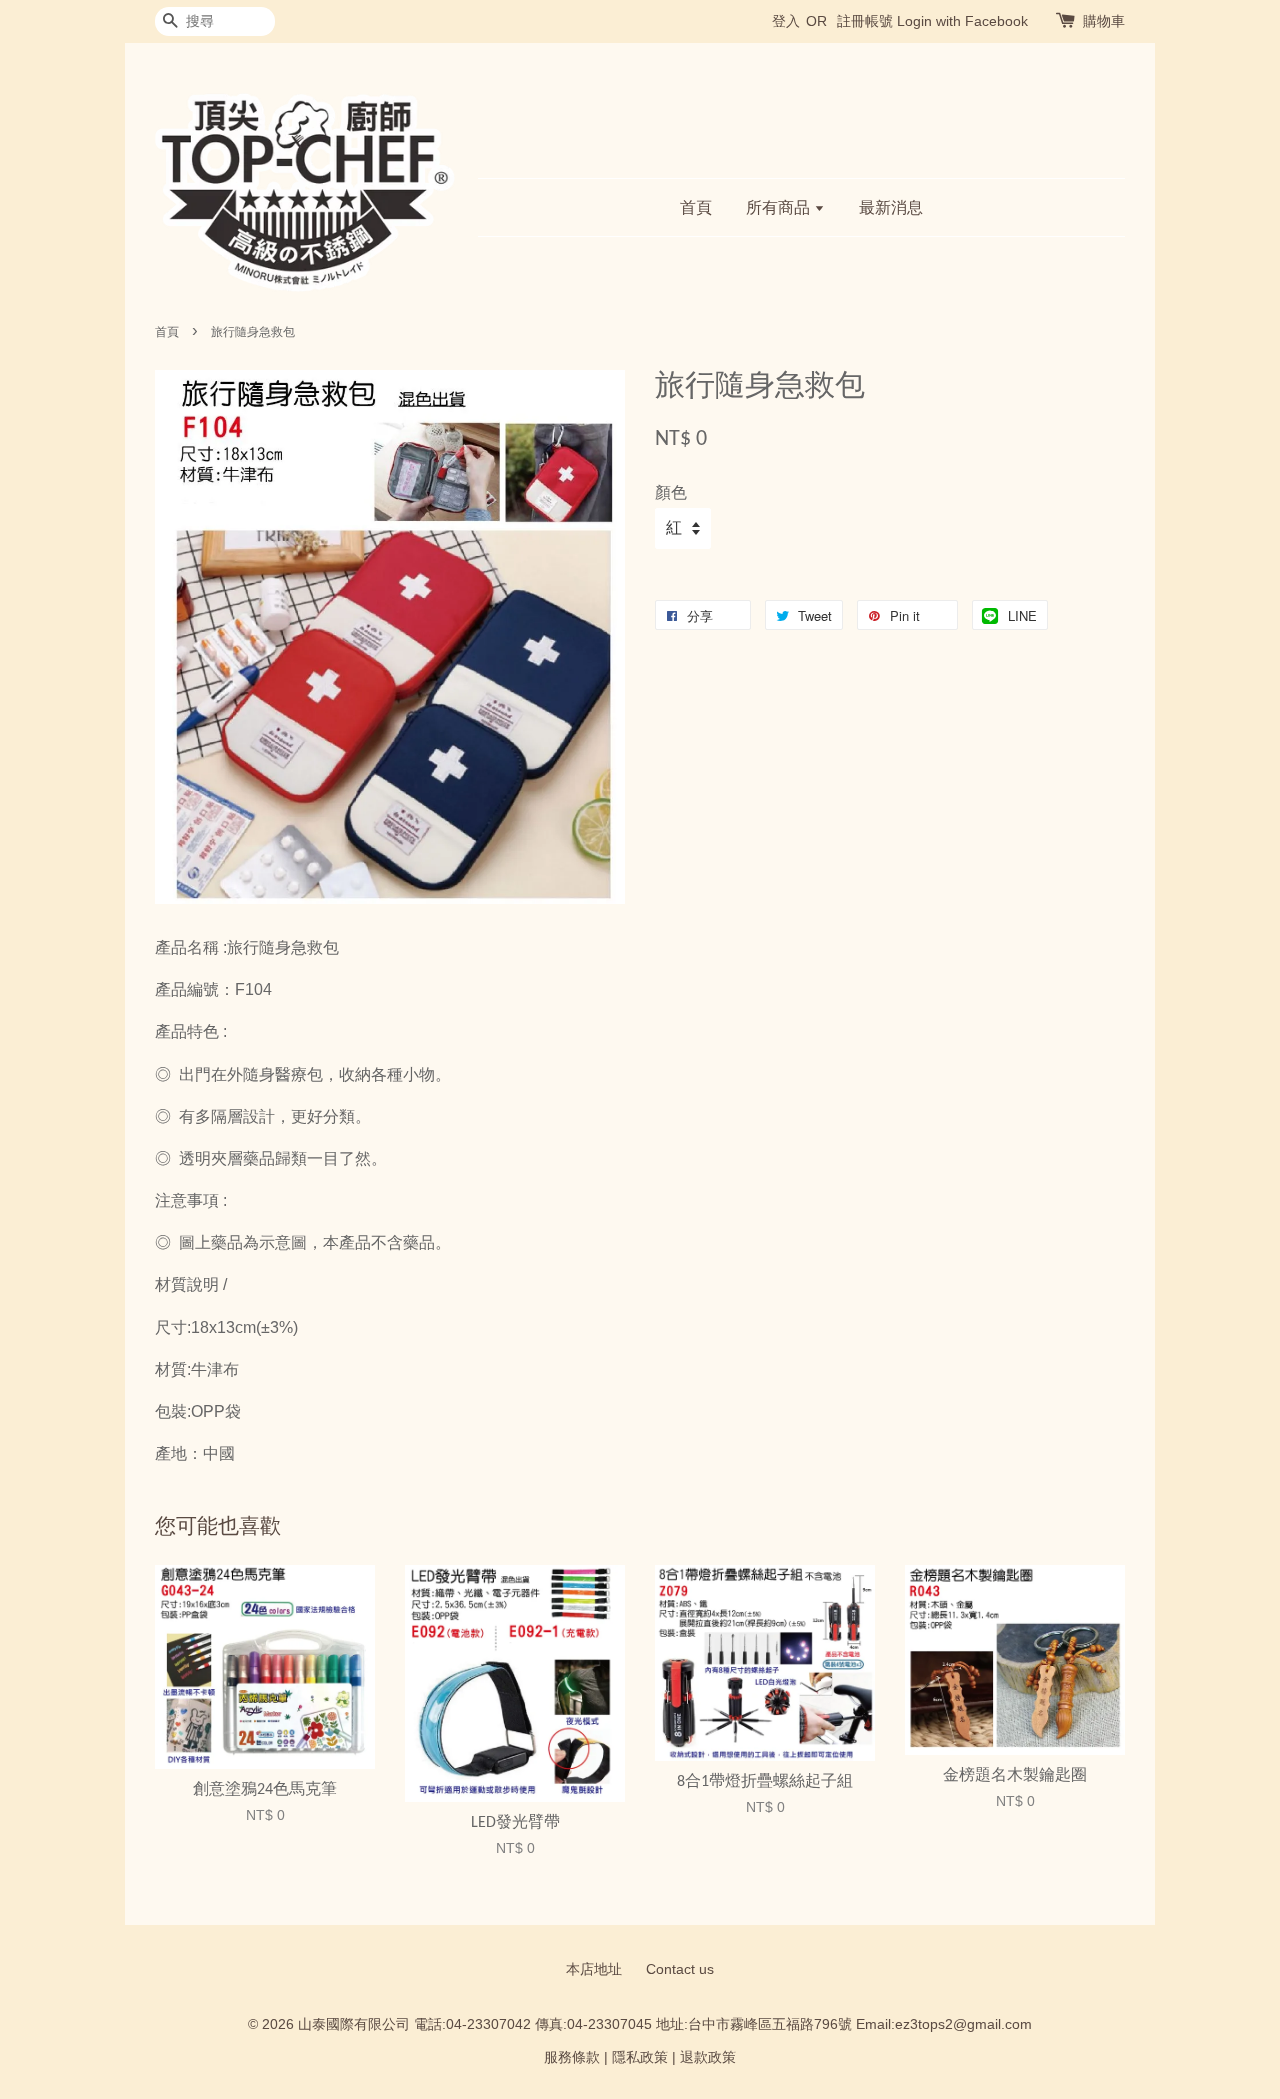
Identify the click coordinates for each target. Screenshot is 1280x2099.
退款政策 (708, 2057)
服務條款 (572, 2057)
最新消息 (891, 207)
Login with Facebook (962, 21)
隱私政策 (640, 2057)
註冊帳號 (865, 21)
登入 (786, 21)
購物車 (1104, 21)
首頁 (696, 207)
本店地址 (594, 1969)
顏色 (671, 492)
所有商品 (780, 207)
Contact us (680, 1969)
